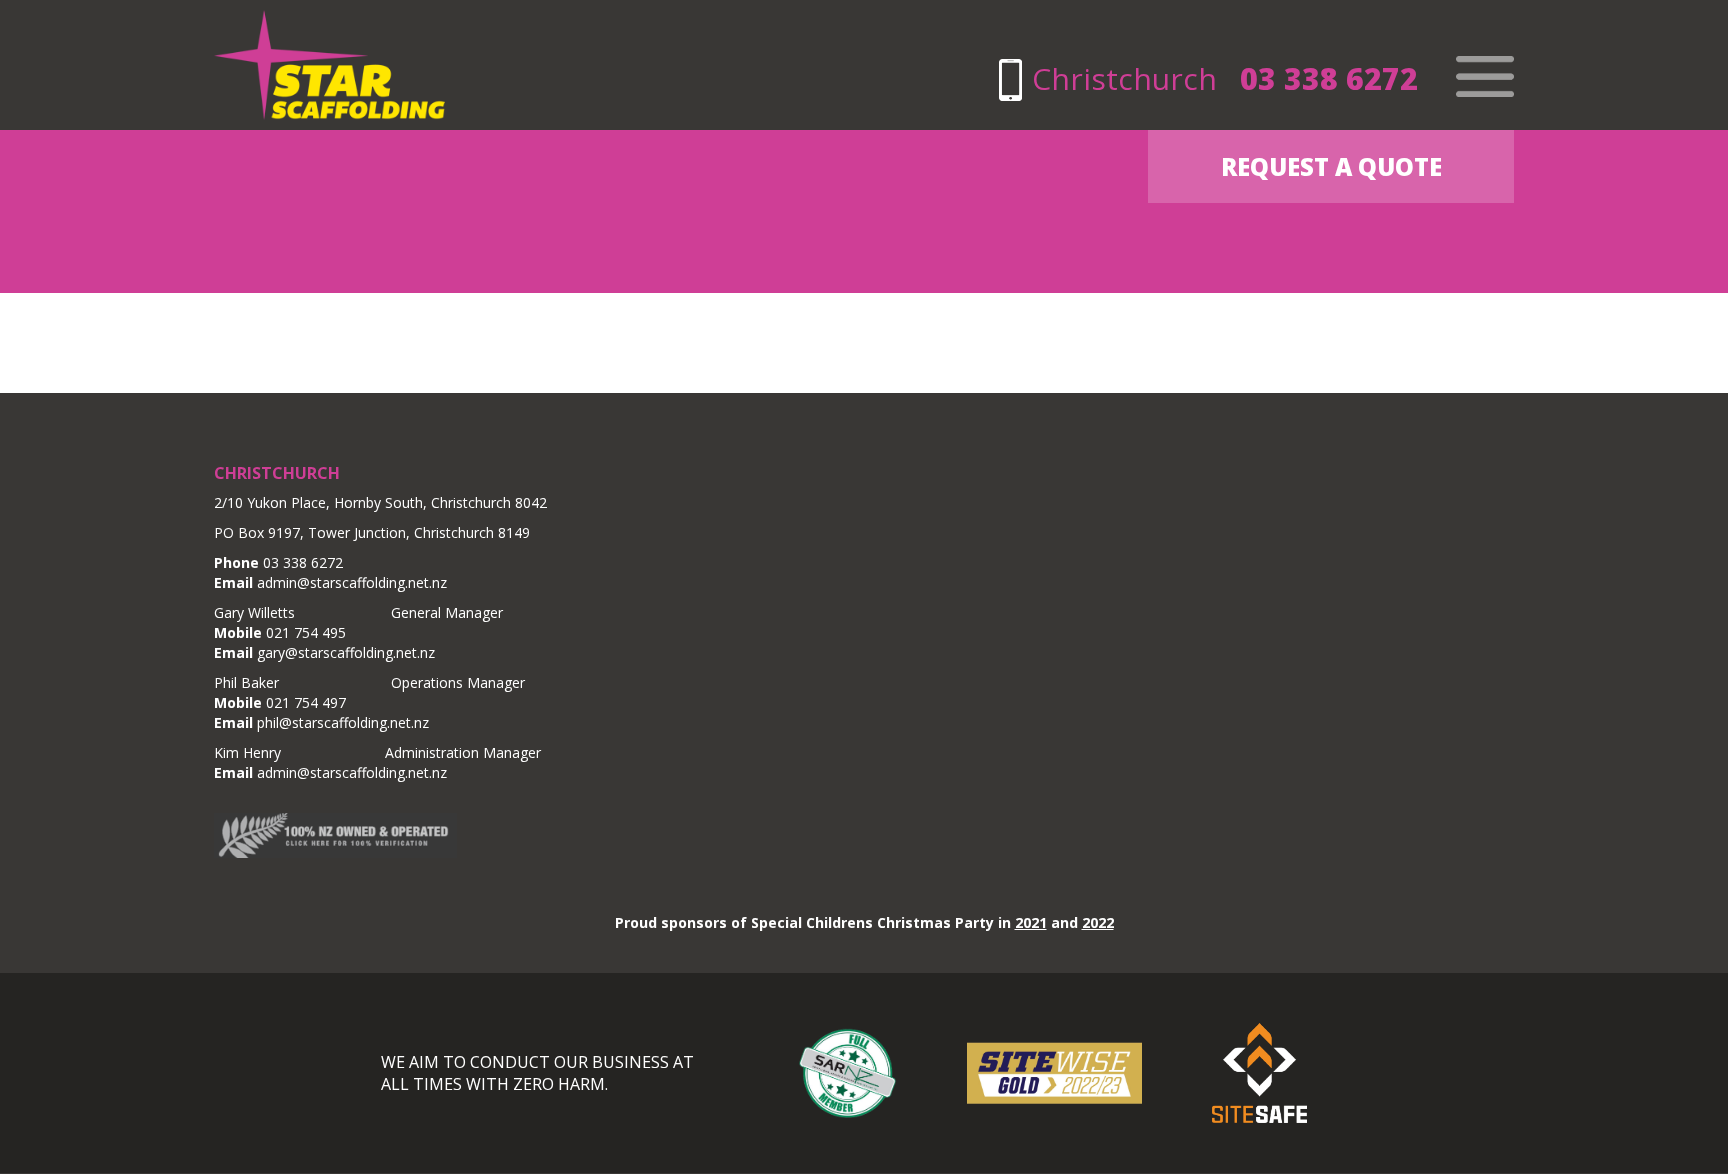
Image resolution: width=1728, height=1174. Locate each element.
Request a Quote (1331, 166)
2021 (1031, 922)
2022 (1098, 922)
